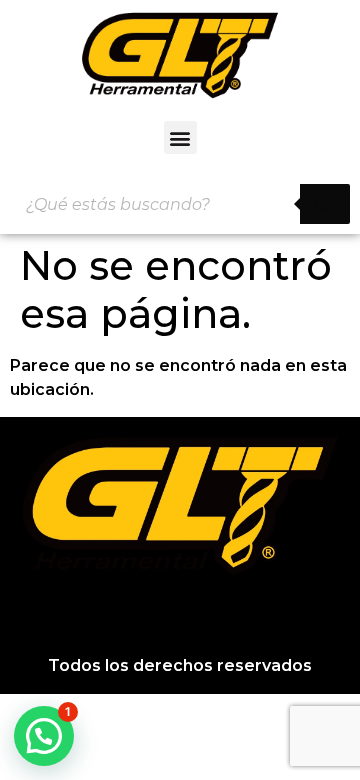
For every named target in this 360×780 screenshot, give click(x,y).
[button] (180, 137)
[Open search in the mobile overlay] (180, 204)
